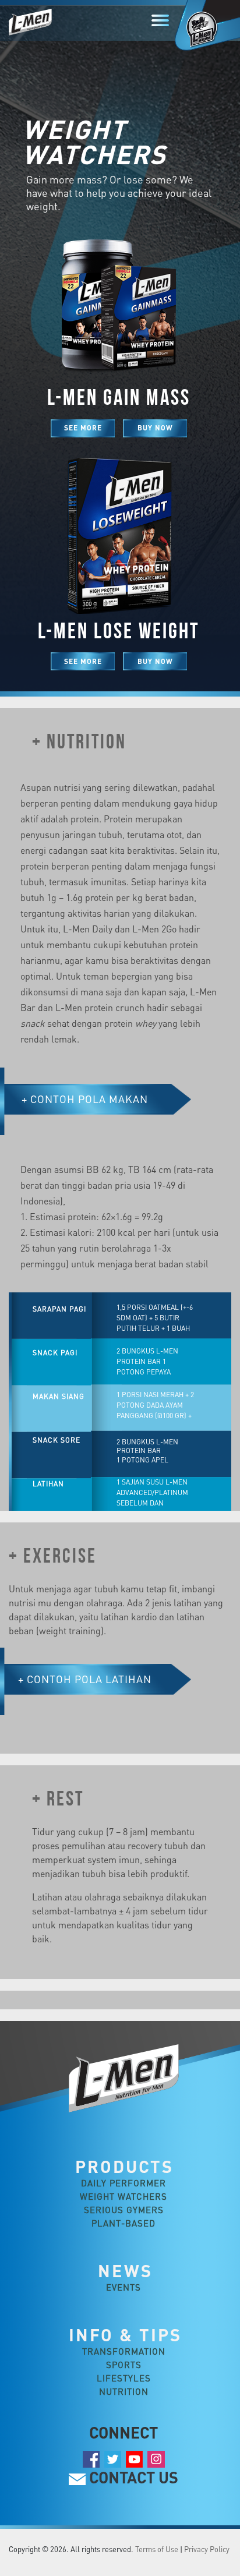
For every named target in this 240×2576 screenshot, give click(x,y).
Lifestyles (124, 2378)
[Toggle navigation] (160, 20)
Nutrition (124, 2391)
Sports (124, 2365)
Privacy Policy (207, 2549)
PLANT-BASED (123, 2223)
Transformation (124, 2351)
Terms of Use (157, 2549)
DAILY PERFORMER (123, 2183)
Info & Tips (125, 2335)
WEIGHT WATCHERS (123, 2196)
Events (123, 2287)
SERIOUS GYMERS (124, 2210)
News (125, 2271)
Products (124, 2166)
